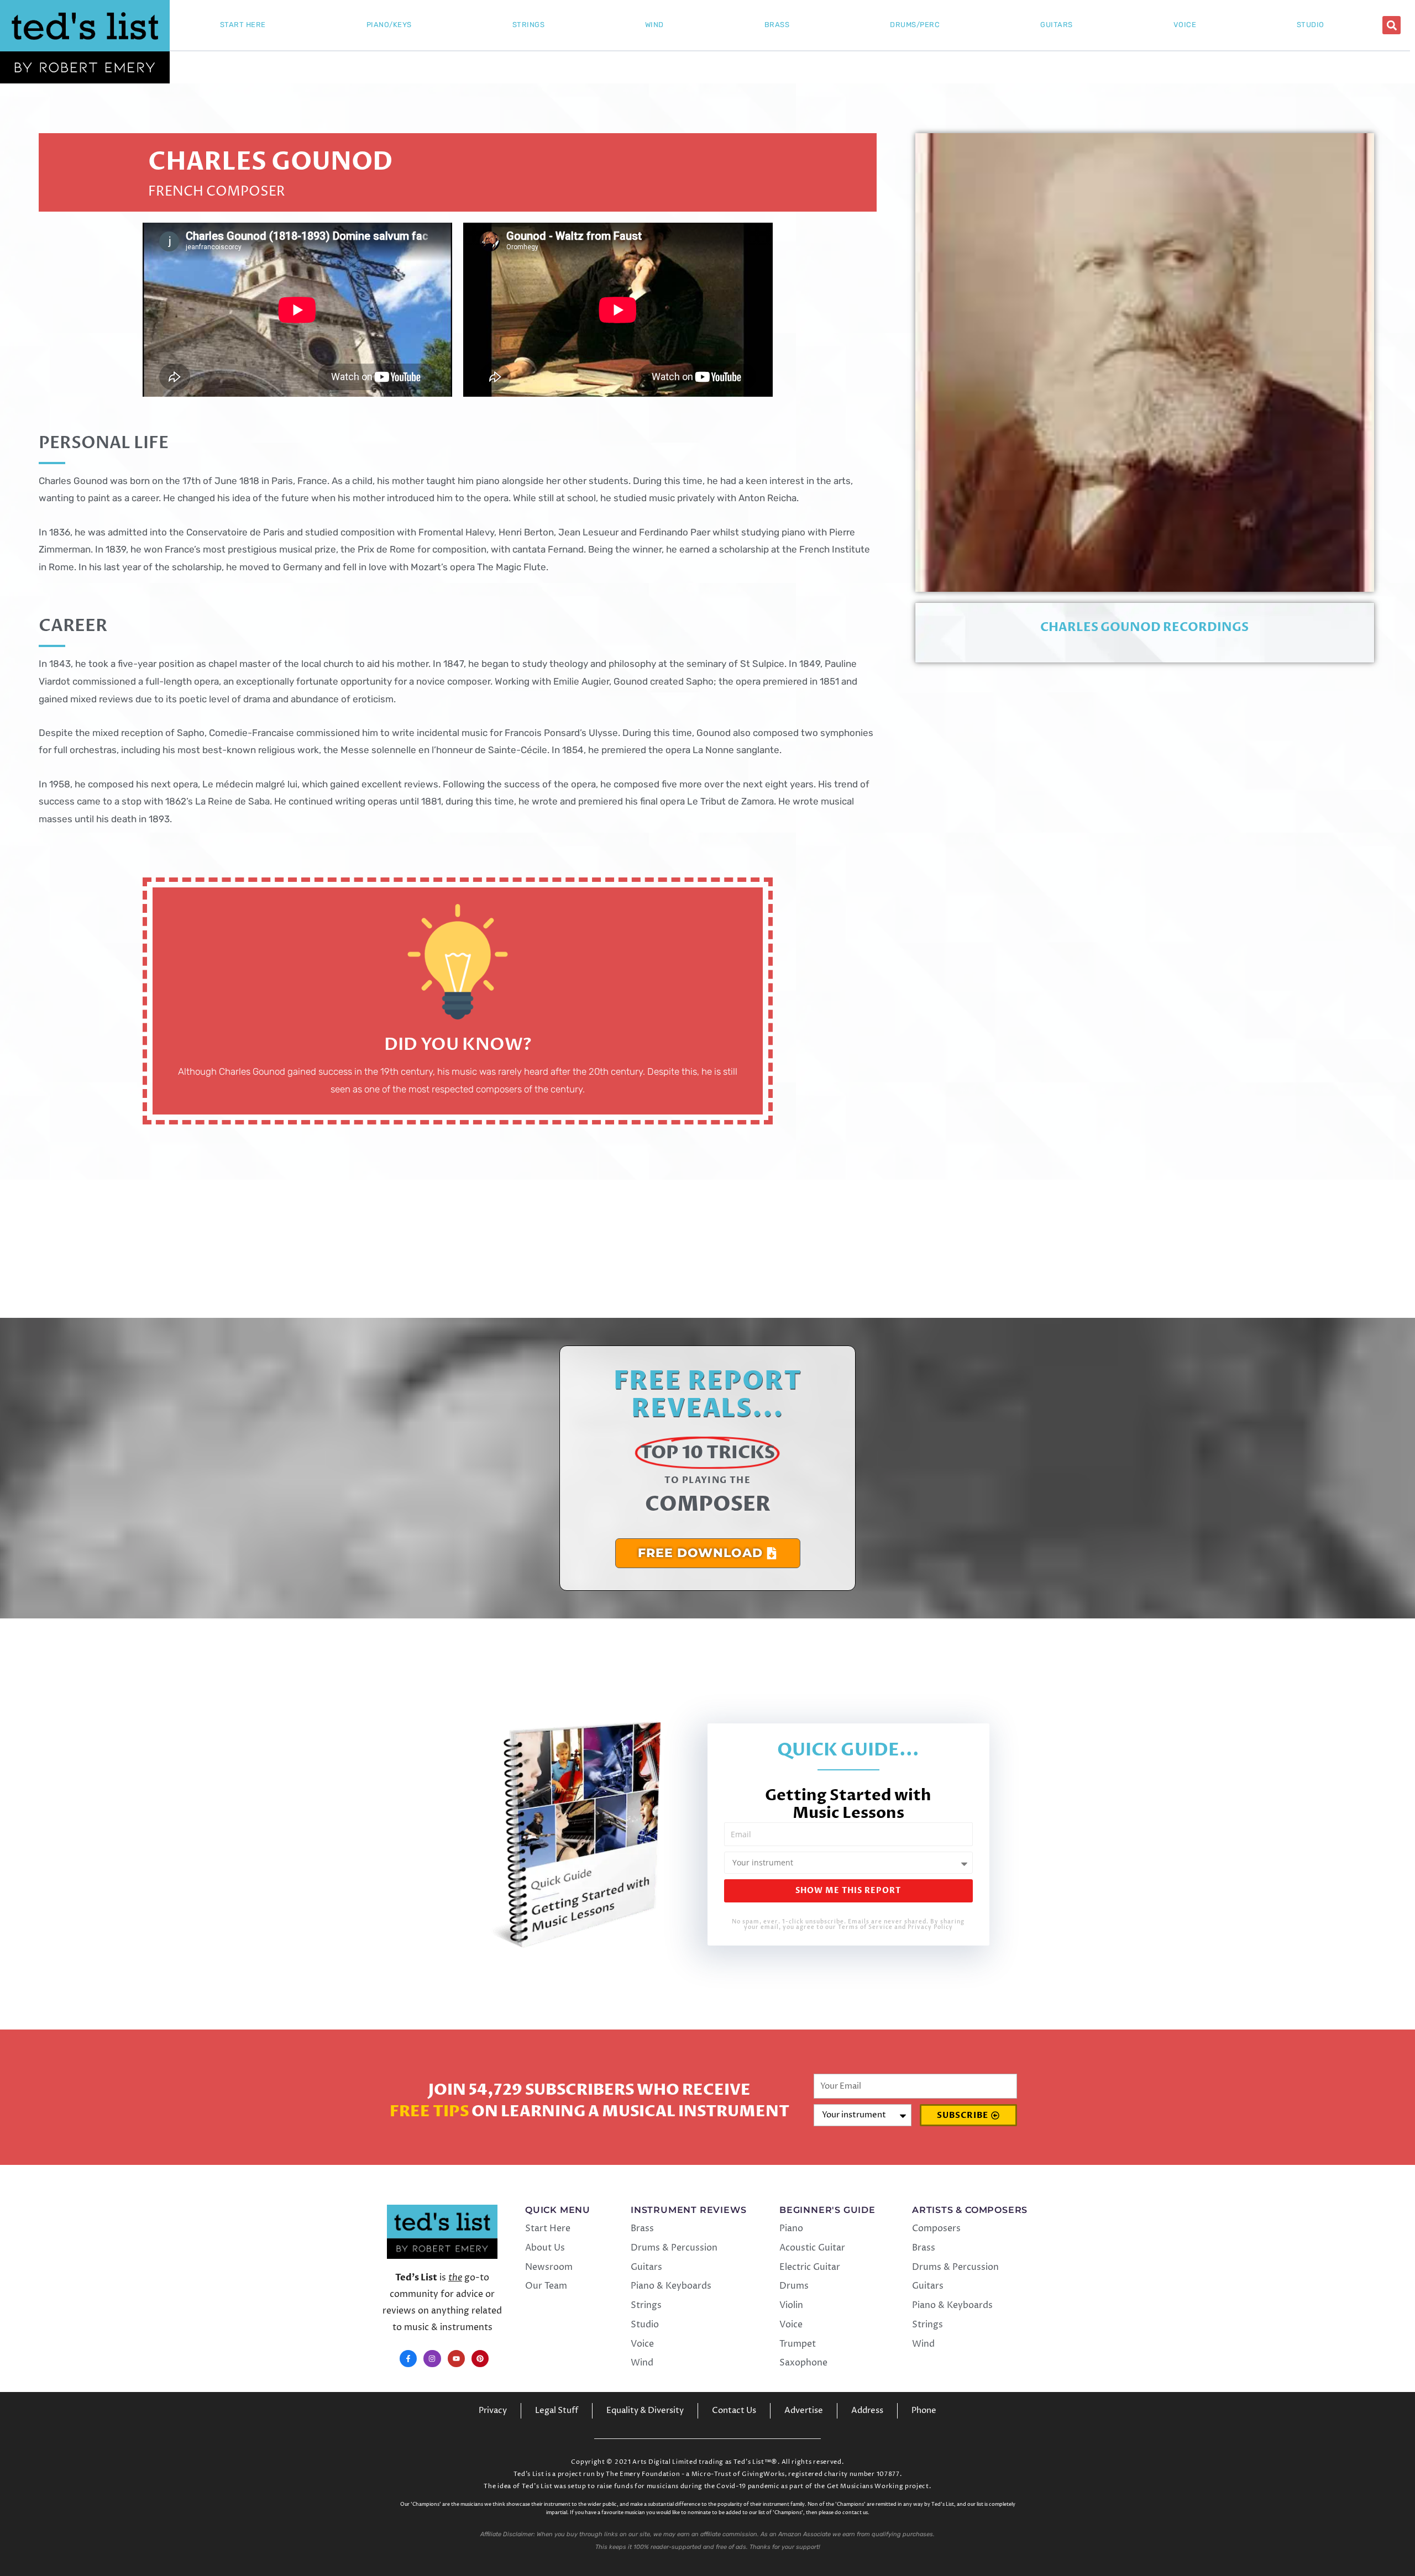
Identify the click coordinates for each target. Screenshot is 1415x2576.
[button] (1392, 25)
